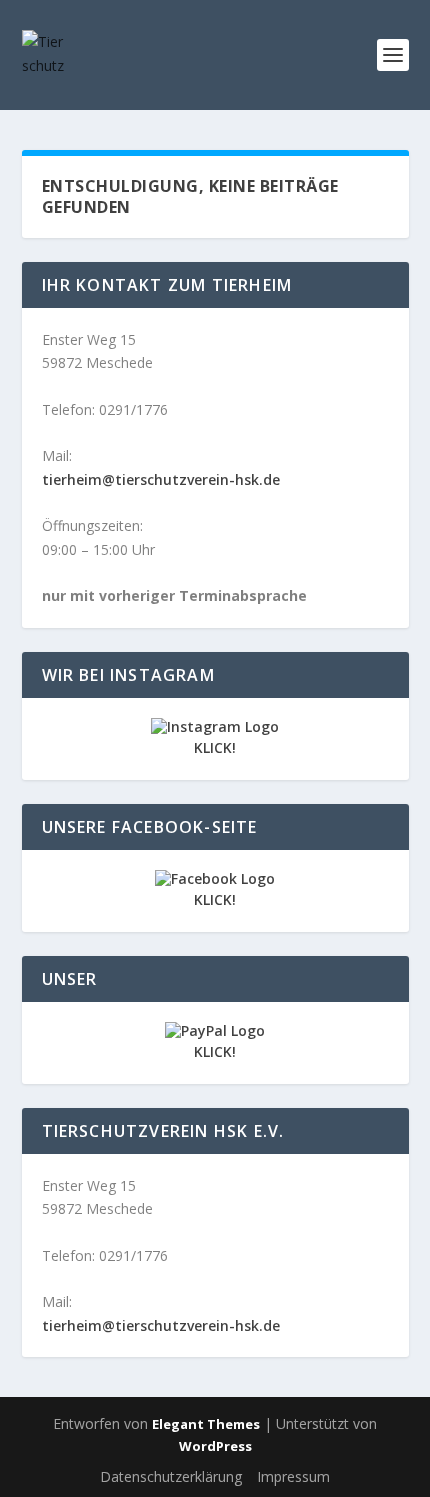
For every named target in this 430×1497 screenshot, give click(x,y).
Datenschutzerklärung (171, 1476)
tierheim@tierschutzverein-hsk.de (161, 479)
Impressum (293, 1476)
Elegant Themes (206, 1424)
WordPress (215, 1446)
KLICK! (215, 747)
